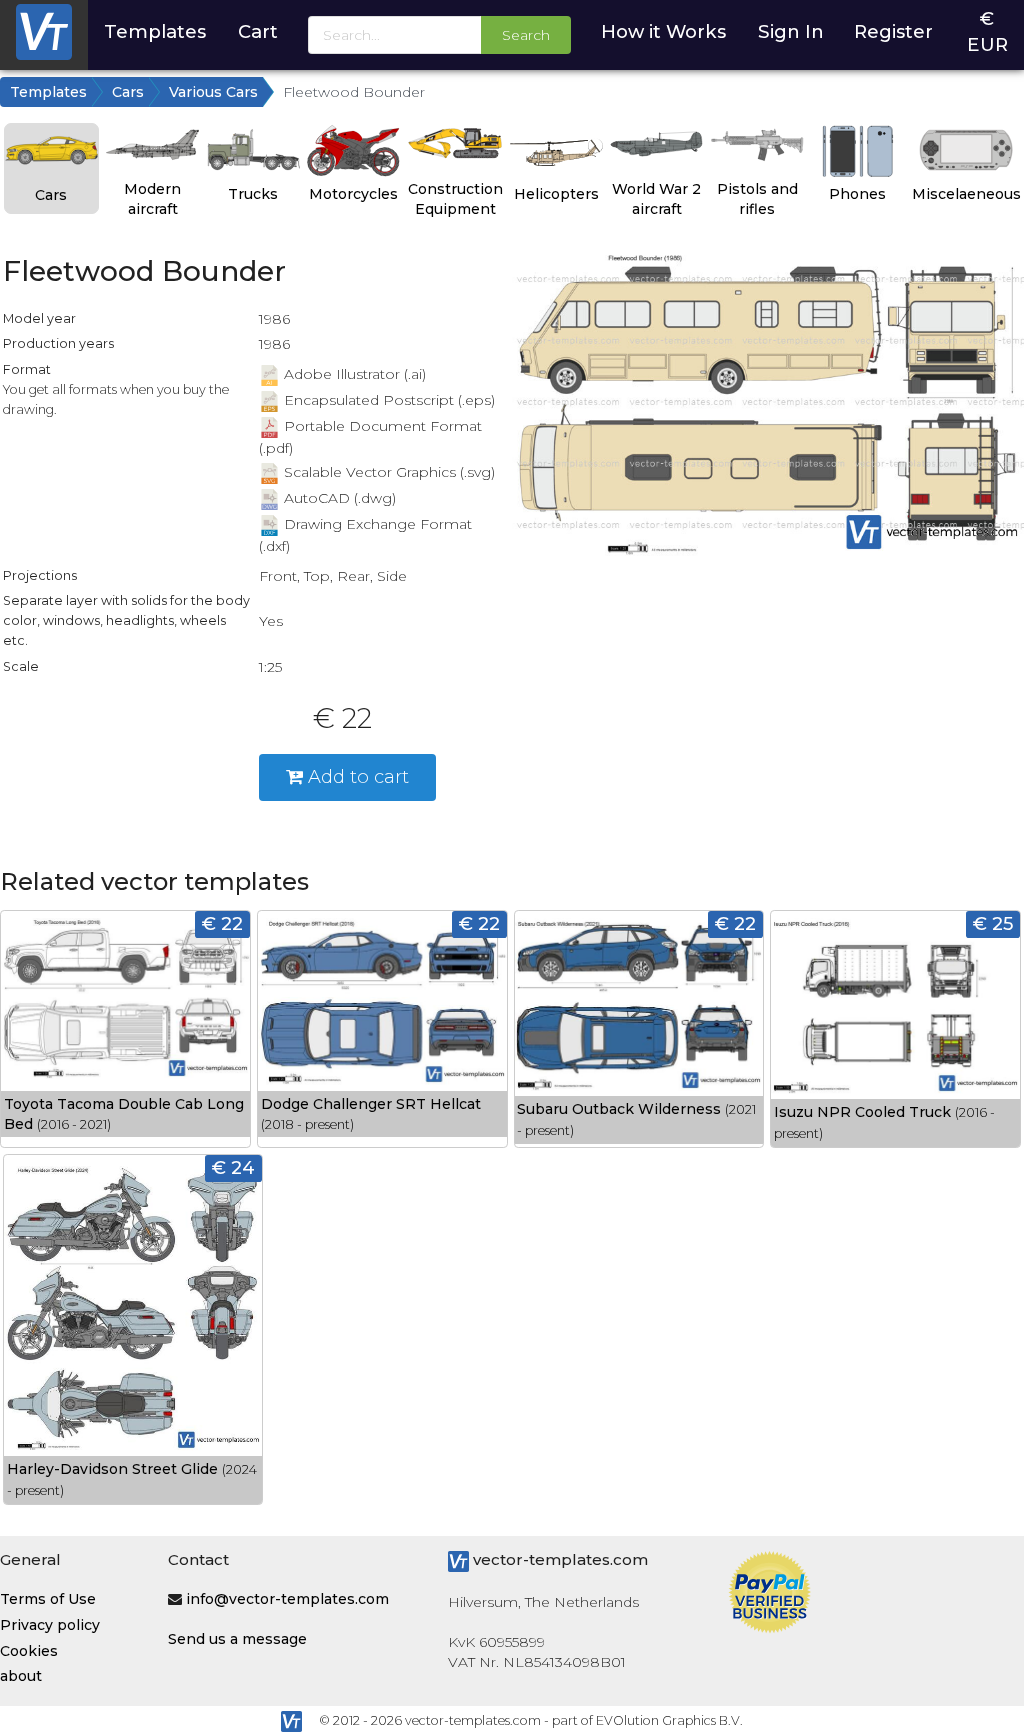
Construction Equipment (455, 199)
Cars (128, 92)
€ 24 (233, 1167)
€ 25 (993, 923)
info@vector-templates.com (287, 1599)
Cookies (29, 1651)
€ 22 (222, 923)
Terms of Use (48, 1599)
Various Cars (213, 92)
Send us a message (237, 1639)
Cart (258, 31)
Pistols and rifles (757, 199)
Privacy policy (50, 1625)
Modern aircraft (152, 199)
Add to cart (356, 776)
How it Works (663, 31)
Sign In (791, 31)
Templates (155, 31)
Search (526, 35)
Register (893, 31)
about (21, 1676)
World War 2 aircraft (656, 199)
